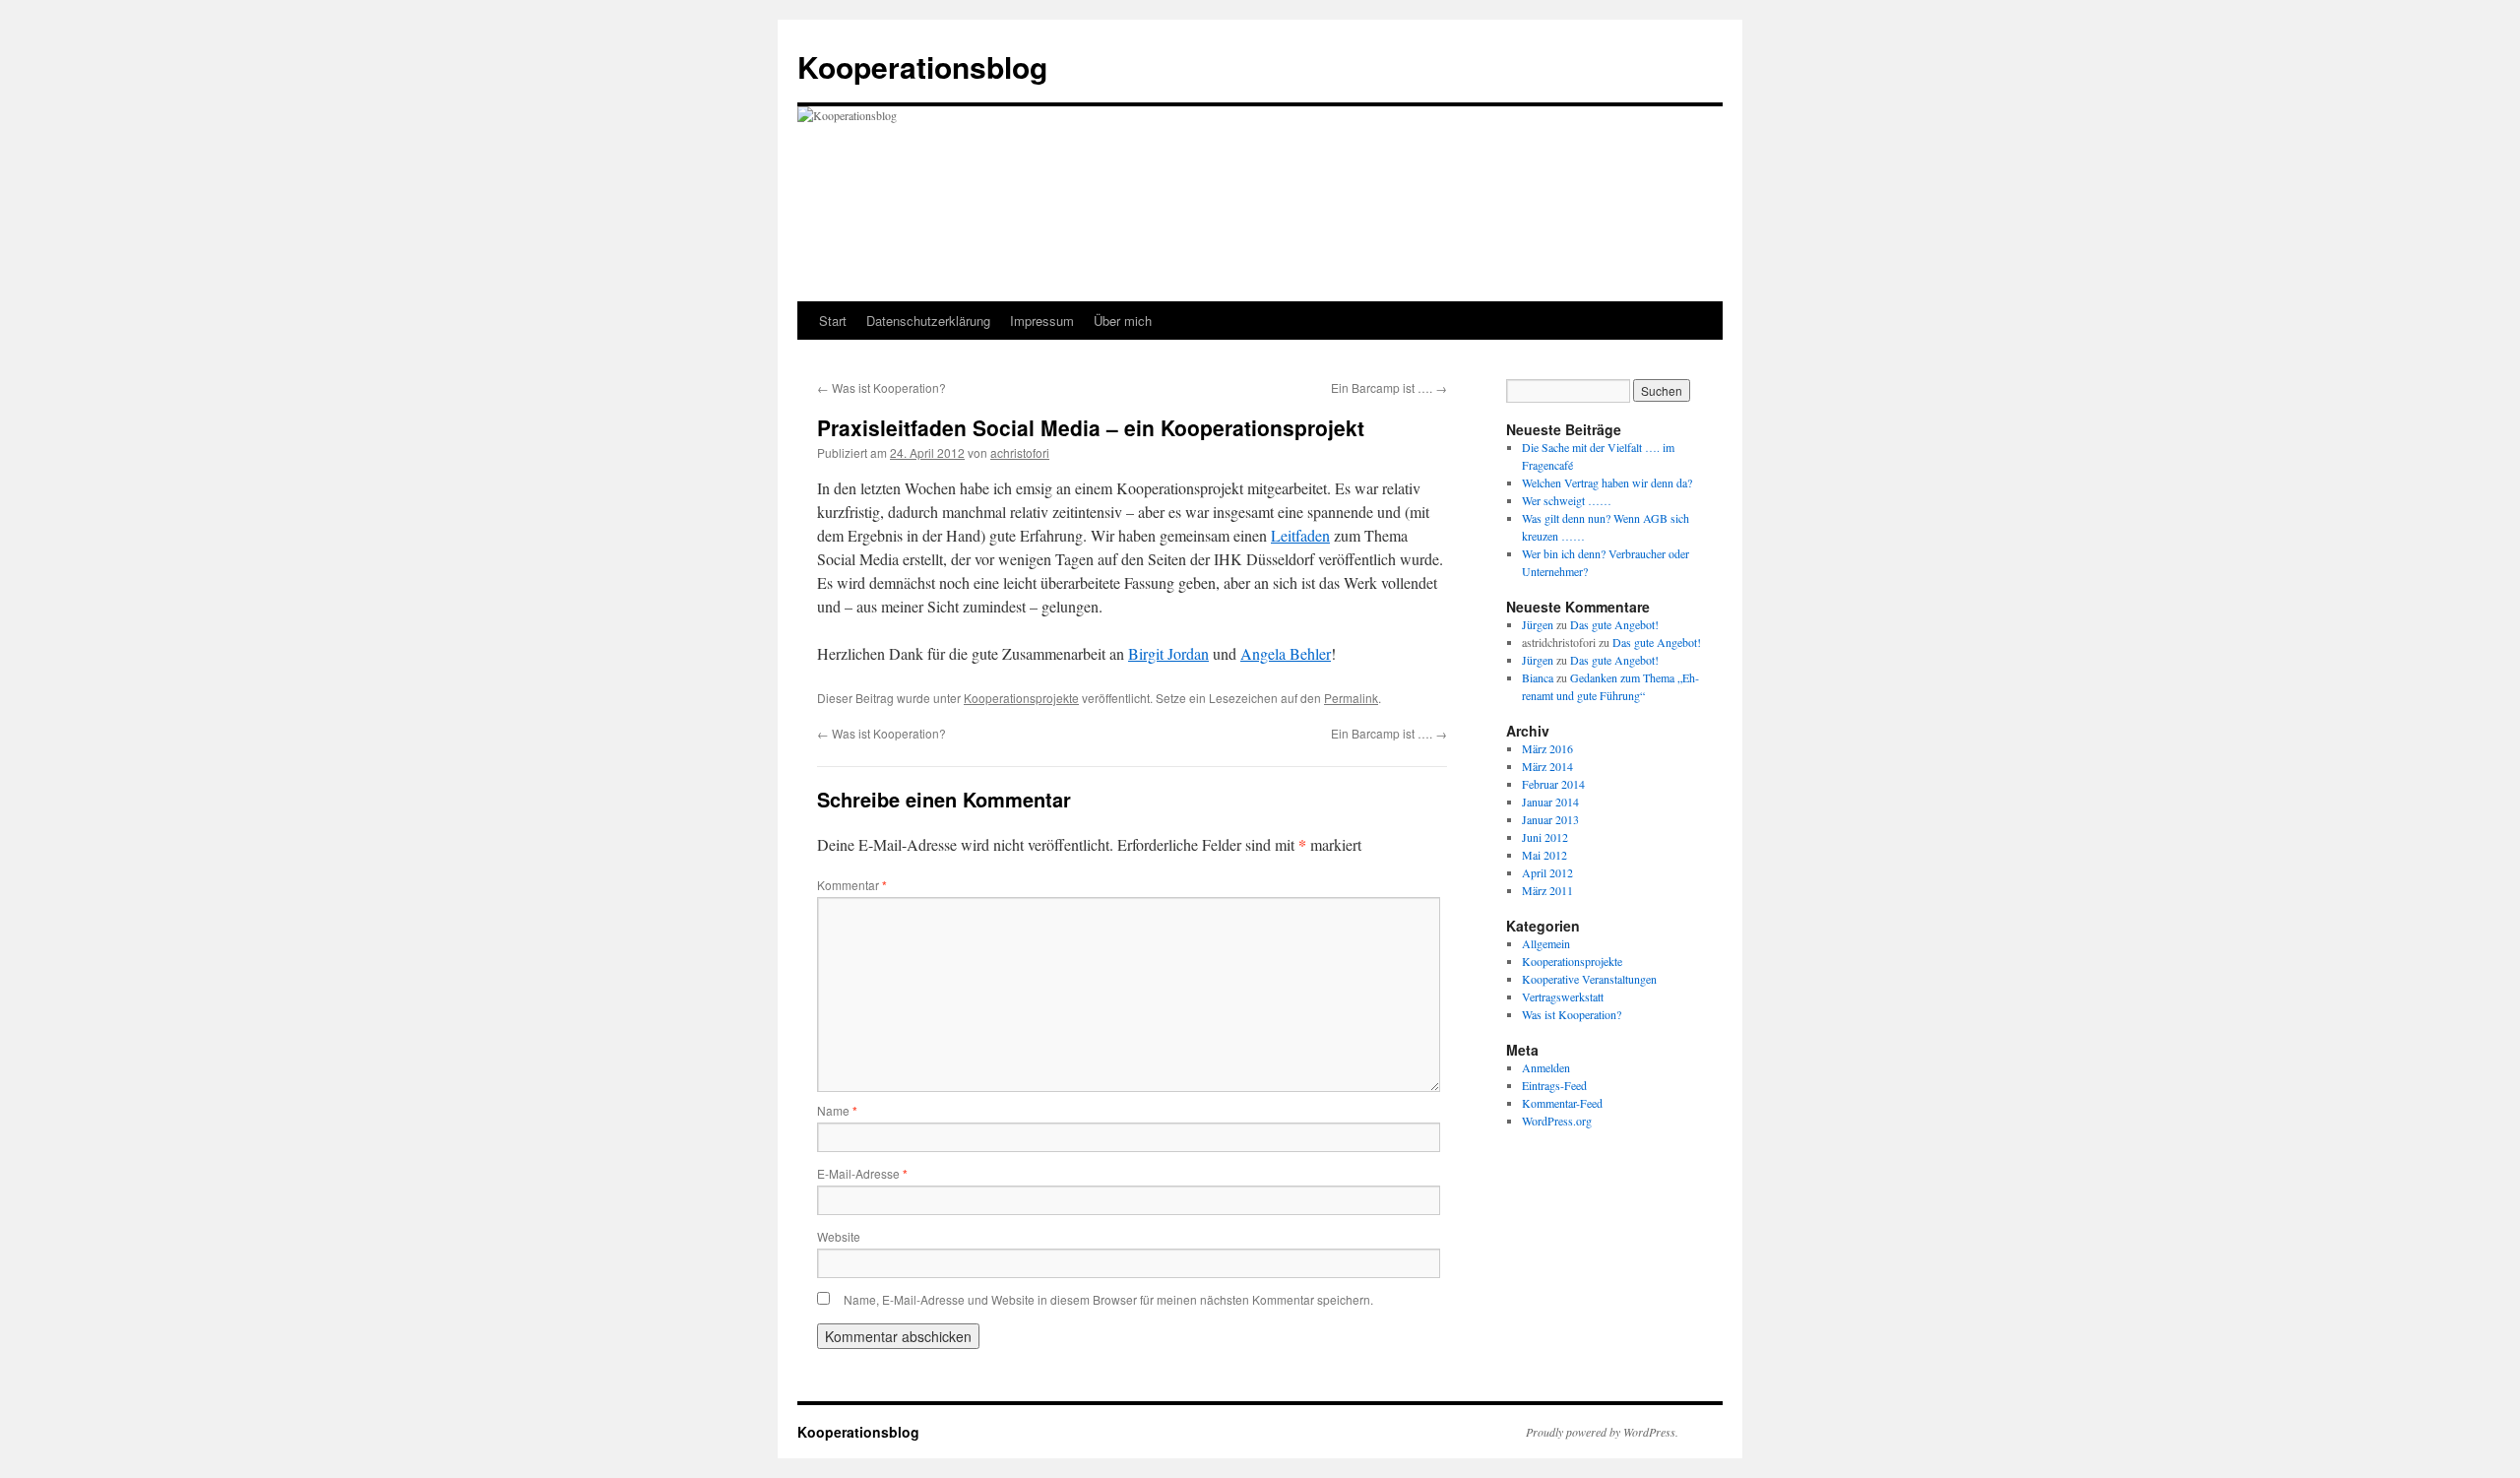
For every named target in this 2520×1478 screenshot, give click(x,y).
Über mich (1123, 321)
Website (839, 1236)
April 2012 (1547, 872)
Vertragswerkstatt (1563, 996)
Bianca (1538, 677)
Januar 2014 (1550, 802)
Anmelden (1546, 1067)
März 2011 (1547, 890)
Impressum (1042, 321)
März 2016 (1547, 748)
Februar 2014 (1553, 784)
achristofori (1020, 452)
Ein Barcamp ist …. (1389, 387)
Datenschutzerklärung (928, 321)
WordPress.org (1557, 1121)
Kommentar (852, 885)
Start (833, 321)
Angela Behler (1286, 653)
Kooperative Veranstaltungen (1589, 979)
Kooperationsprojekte (1021, 698)
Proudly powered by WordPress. (1602, 1432)
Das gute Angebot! (1614, 624)
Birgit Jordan (1168, 653)
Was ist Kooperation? (882, 387)
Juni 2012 (1545, 837)
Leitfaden (1300, 535)
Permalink (1351, 698)
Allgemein (1546, 943)
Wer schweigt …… (1567, 500)
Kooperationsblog (922, 66)
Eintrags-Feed (1554, 1085)
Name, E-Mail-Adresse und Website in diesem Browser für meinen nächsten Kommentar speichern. (1108, 1299)
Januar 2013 (1550, 819)
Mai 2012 (1544, 855)
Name (837, 1110)
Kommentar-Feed (1562, 1103)
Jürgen (1538, 624)
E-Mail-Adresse (862, 1173)
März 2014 (1547, 766)
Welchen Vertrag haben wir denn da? (1607, 482)
